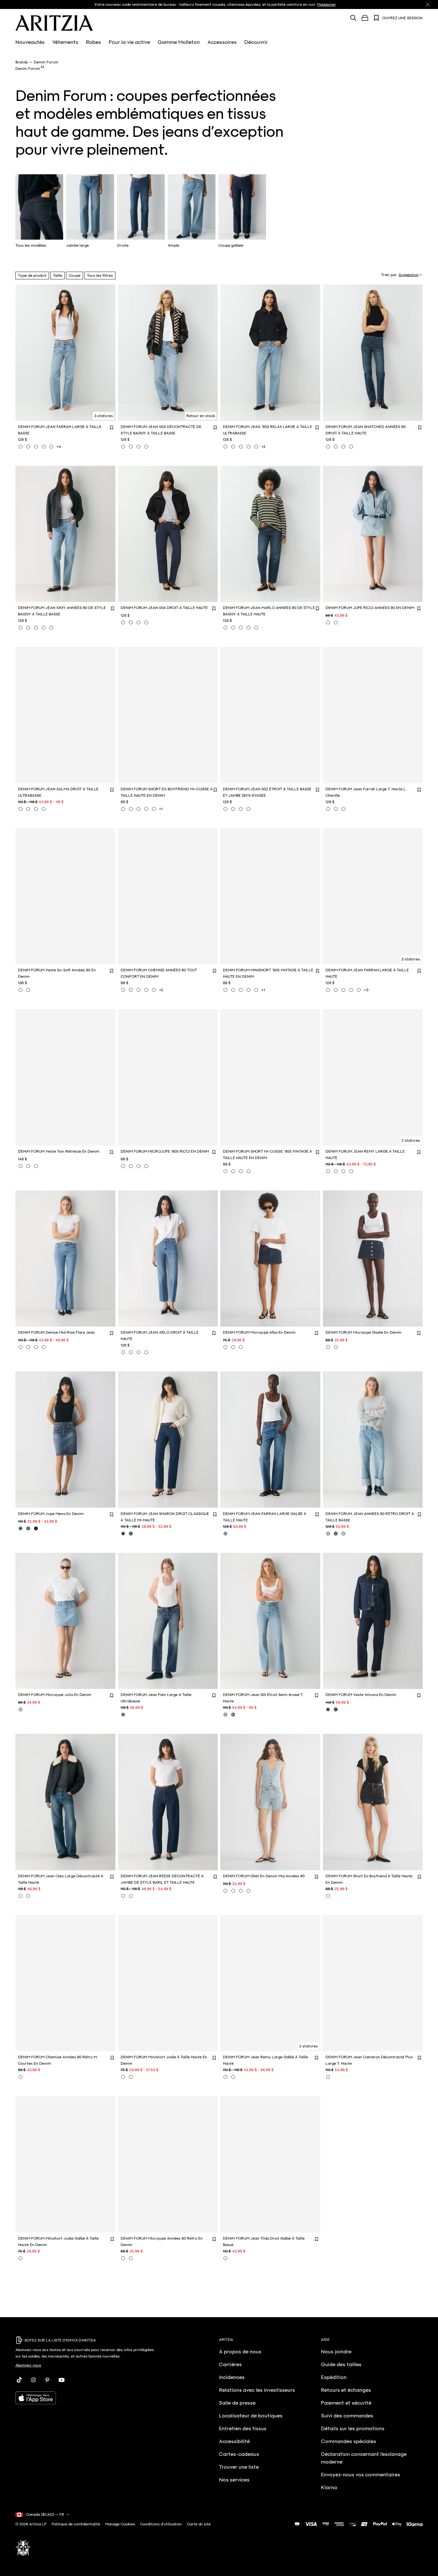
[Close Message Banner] (428, 4)
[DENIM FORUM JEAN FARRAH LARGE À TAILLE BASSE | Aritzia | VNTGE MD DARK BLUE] (51, 447)
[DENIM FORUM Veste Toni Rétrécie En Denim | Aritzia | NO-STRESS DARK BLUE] (28, 1166)
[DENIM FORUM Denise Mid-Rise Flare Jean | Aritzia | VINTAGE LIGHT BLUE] (44, 1347)
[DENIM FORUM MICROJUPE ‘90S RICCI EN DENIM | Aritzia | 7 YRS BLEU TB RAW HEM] (146, 1166)
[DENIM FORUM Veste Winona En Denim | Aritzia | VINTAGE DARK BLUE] (336, 1709)
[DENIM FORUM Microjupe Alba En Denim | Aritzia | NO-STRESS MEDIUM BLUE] (233, 1347)
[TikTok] (19, 2380)
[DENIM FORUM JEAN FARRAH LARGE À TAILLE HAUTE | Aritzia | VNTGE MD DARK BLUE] (343, 990)
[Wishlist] (376, 18)
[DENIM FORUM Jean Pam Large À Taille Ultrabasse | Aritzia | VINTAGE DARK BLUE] (123, 1715)
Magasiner (327, 4)
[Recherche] (353, 18)
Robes (93, 42)
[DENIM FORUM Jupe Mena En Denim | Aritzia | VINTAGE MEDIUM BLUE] (28, 1528)
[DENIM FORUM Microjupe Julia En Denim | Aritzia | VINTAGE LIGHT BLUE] (21, 1709)
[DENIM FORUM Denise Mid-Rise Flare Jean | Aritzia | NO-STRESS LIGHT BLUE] (21, 1347)
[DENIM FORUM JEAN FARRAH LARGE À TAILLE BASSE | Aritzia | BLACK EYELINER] (28, 447)
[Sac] (365, 18)
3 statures (104, 416)
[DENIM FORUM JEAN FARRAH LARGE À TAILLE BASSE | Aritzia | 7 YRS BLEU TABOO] (21, 447)
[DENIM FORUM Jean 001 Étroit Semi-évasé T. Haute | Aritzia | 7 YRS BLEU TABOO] (225, 1715)
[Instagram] (33, 2380)
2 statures (411, 1140)
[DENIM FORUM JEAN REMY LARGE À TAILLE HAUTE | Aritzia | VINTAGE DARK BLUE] (328, 1171)
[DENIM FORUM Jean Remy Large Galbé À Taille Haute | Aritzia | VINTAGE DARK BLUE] (233, 2077)
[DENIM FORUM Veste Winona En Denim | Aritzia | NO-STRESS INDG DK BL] (328, 1709)
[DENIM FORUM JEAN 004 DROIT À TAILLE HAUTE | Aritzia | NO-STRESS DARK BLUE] (123, 622)
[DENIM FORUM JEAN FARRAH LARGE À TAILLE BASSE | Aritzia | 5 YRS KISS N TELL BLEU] (36, 447)
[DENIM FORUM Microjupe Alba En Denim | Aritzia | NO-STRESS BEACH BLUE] (241, 1347)
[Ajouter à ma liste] (112, 427)
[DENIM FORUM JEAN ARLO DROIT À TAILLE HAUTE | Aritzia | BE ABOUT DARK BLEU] (146, 1352)
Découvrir (256, 42)
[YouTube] (62, 2380)
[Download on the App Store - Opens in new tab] (87, 2398)
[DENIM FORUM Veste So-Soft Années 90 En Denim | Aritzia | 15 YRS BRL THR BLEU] (21, 990)
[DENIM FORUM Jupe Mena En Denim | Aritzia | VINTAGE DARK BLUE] (21, 1528)
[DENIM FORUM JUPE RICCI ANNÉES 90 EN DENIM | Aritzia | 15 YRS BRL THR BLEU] (328, 622)
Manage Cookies (120, 2524)
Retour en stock (201, 416)
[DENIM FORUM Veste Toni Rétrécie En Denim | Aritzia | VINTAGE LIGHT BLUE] (36, 1166)
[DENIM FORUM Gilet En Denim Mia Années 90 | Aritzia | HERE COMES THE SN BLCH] (248, 1891)
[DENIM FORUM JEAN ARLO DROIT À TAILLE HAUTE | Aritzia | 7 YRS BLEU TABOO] (131, 1352)
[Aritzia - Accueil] (54, 23)
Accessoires (222, 42)
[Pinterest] (47, 2380)
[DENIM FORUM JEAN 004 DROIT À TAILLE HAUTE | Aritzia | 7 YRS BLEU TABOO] (139, 622)
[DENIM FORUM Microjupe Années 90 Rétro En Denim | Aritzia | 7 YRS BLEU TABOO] (131, 2258)
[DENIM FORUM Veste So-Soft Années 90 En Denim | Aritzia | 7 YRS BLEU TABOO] (28, 990)
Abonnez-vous (28, 2365)
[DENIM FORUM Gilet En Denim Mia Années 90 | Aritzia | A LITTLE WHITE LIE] (241, 1891)
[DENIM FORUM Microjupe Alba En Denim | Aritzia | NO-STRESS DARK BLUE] (225, 1347)
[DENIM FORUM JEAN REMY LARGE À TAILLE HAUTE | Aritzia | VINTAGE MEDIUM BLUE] (343, 1171)
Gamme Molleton (179, 42)
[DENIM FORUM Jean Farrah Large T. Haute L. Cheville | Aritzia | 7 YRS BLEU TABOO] (336, 809)
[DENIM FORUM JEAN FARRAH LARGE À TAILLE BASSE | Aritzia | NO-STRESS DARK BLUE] (44, 447)
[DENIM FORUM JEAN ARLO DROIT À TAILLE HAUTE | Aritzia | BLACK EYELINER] (139, 1352)
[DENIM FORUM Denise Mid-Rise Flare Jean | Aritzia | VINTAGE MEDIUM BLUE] (28, 1347)
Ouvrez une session (402, 18)
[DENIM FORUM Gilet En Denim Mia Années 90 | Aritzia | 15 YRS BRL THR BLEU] (225, 1891)
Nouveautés (30, 42)
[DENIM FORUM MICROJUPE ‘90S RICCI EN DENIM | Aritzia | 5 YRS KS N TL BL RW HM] (139, 1166)
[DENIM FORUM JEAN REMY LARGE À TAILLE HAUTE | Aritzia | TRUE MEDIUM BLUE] (351, 1171)
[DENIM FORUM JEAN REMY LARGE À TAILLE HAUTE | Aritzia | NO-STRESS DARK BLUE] (336, 1171)
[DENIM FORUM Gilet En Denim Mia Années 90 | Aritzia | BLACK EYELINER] (233, 1891)
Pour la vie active (129, 42)
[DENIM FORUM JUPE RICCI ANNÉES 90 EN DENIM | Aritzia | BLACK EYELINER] (336, 622)
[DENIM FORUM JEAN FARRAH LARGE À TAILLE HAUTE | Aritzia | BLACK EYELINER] (359, 990)
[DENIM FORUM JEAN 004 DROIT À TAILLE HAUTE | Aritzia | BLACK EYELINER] (131, 622)
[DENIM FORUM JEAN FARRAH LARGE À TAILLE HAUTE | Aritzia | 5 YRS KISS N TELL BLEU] (336, 990)
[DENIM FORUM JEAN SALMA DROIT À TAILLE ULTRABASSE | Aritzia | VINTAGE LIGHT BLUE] (28, 809)
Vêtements (65, 42)
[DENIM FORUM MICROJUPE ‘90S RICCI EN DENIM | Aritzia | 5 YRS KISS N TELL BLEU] (131, 1166)
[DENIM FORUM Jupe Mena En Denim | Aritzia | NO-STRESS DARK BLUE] (36, 1528)
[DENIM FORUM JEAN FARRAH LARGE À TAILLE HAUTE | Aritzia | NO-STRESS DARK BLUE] (351, 990)
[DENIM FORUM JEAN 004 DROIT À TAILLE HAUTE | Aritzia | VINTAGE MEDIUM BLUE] (146, 622)
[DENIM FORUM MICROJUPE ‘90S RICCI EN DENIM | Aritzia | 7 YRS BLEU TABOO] (123, 1166)
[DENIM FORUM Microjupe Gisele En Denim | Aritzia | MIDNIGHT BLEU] (328, 1347)
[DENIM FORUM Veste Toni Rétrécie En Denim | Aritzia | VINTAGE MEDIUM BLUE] (21, 1166)
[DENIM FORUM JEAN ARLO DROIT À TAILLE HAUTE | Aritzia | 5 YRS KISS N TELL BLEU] (123, 1352)
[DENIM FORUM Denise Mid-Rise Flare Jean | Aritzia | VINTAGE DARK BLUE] (36, 1347)
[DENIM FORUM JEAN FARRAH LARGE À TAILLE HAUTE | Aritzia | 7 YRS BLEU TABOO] (328, 990)
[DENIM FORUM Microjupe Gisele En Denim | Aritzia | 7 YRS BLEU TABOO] (336, 1347)
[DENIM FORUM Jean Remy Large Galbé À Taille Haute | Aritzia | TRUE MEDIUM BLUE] (225, 2077)
